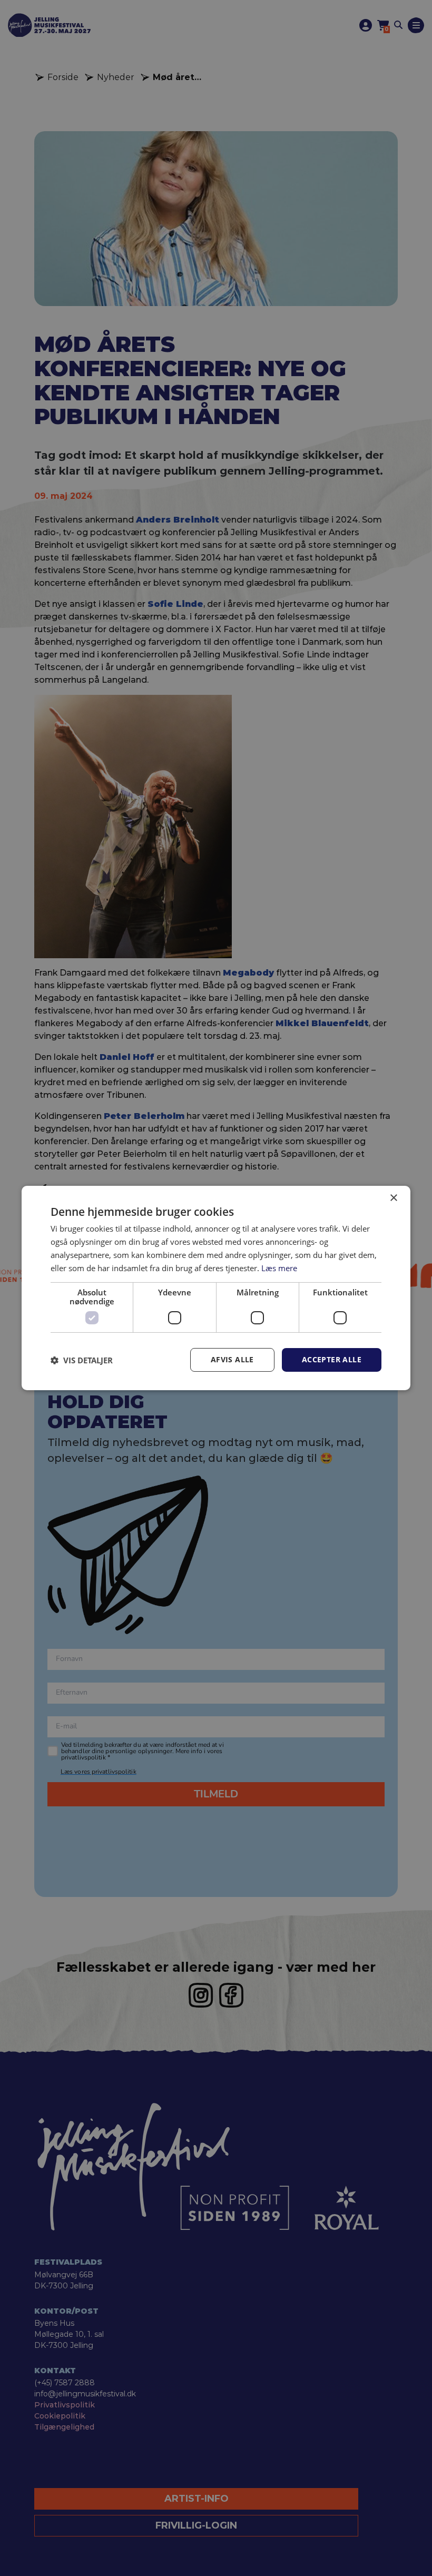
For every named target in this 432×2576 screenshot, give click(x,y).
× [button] (393, 1198)
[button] (82, 1360)
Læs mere (279, 1268)
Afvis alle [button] (232, 1359)
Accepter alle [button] (332, 1359)
